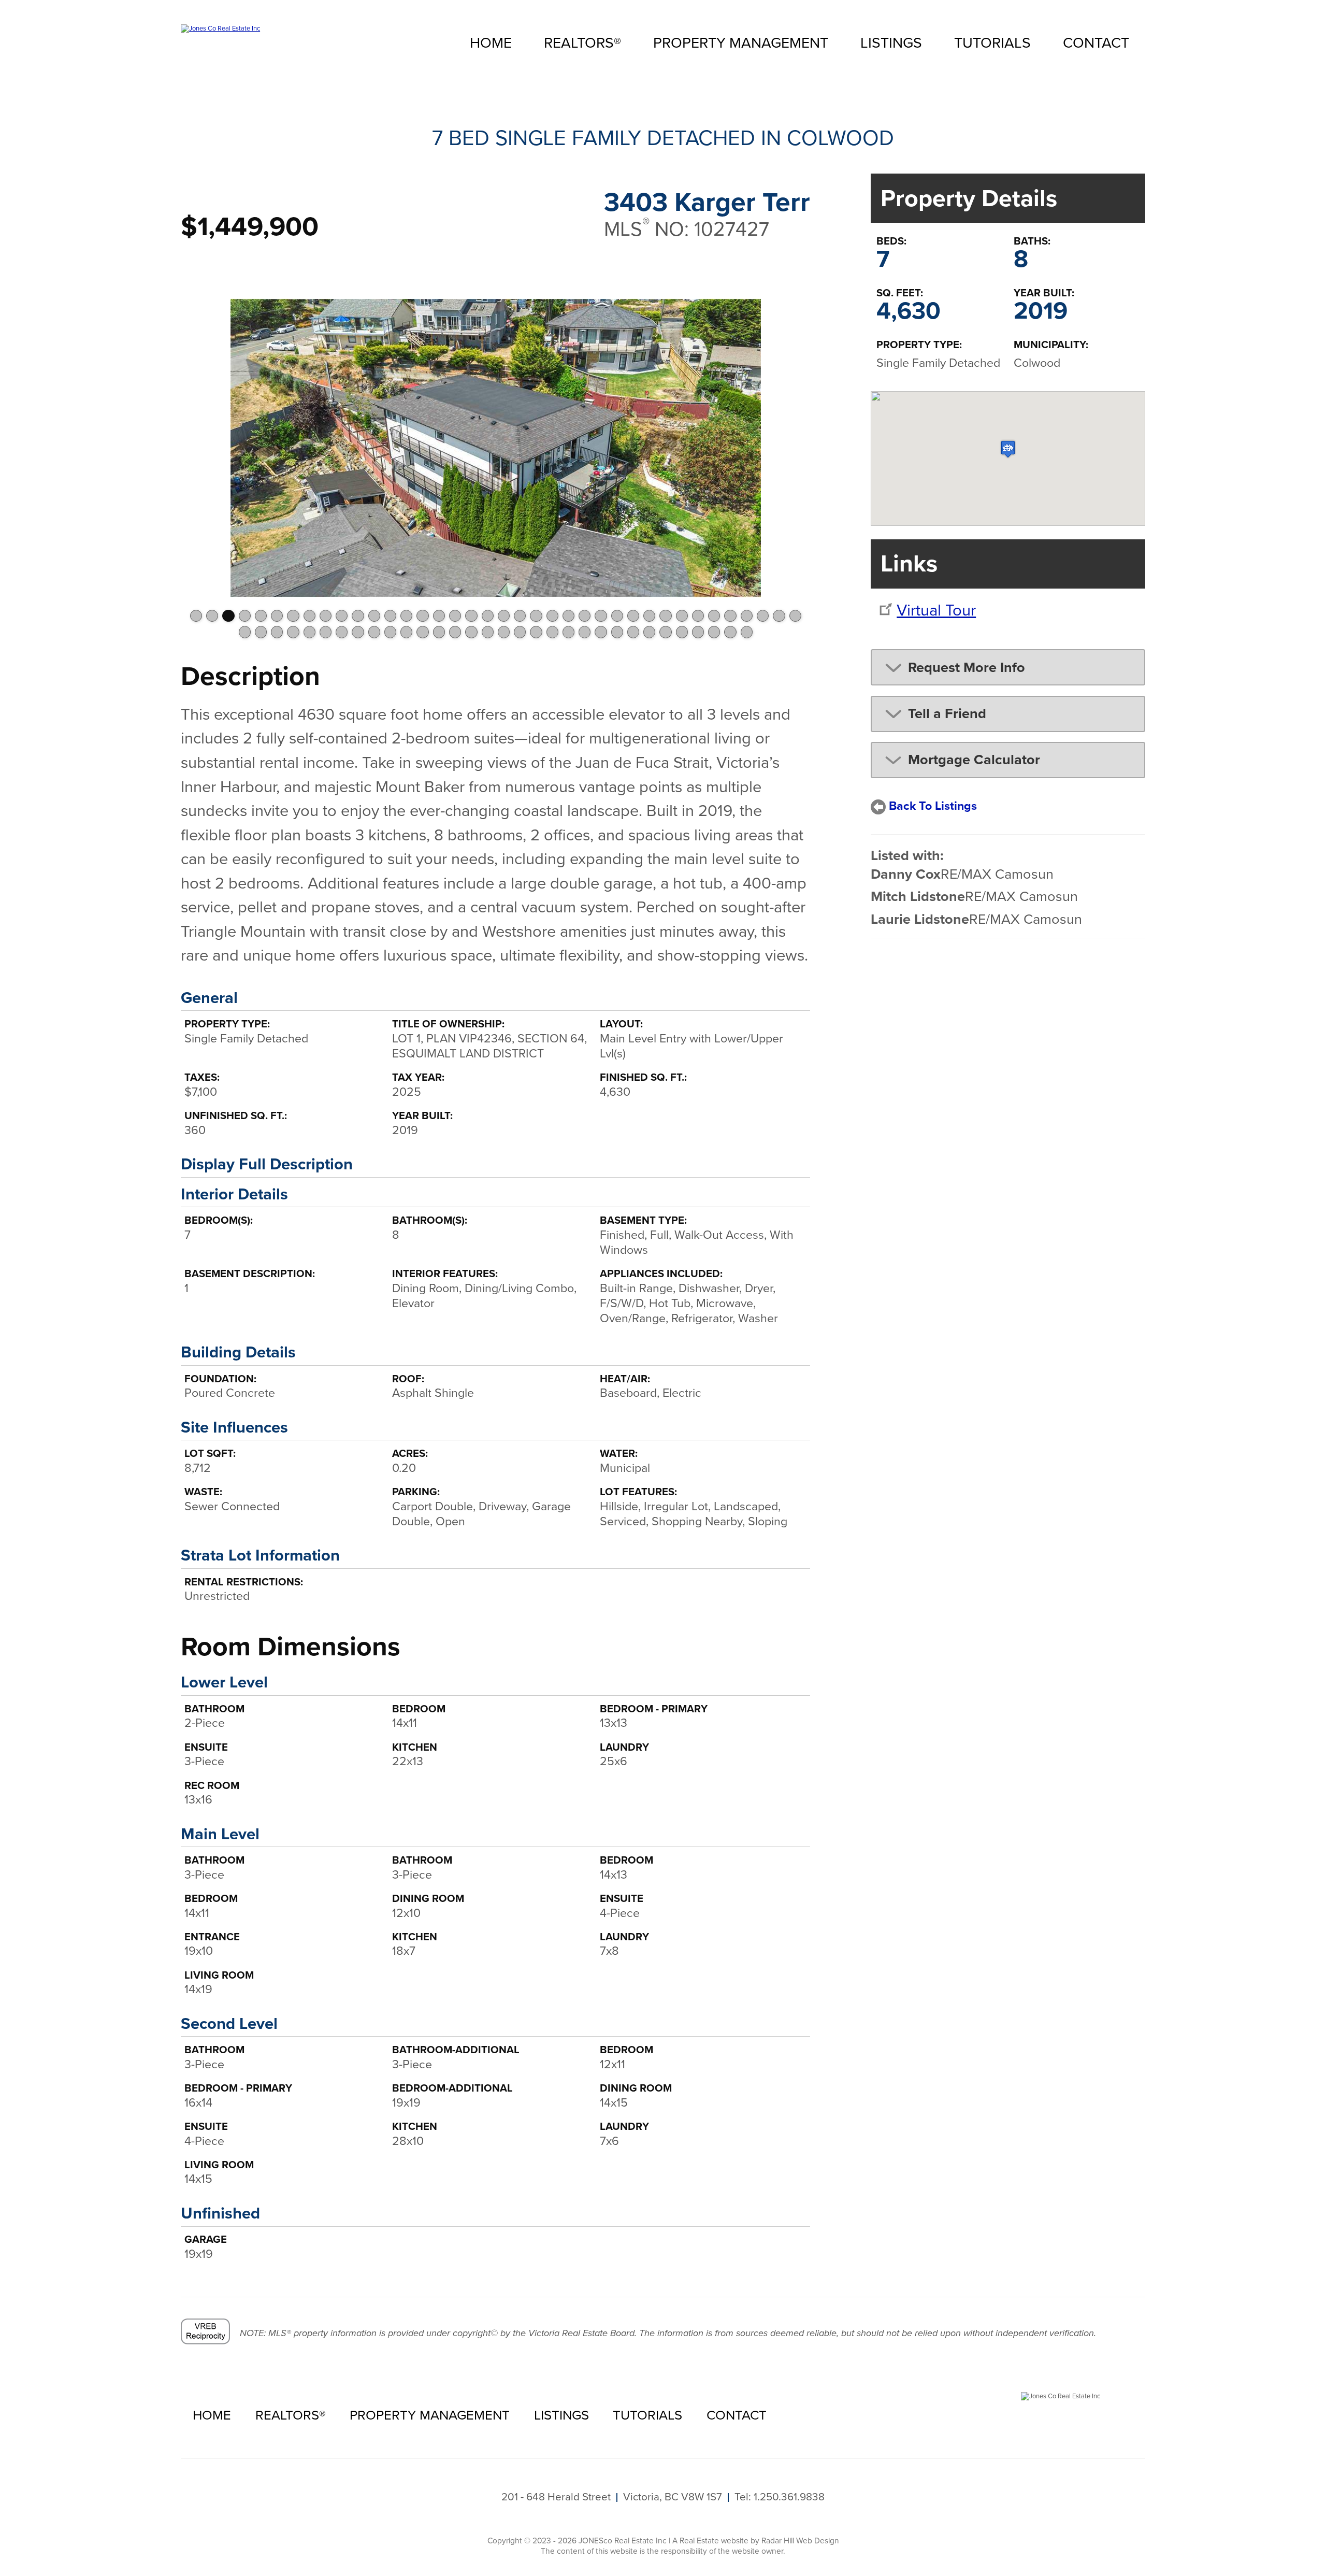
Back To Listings (933, 806)
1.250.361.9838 (789, 2497)
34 (730, 616)
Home (491, 42)
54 (488, 632)
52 (455, 632)
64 (649, 632)
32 (698, 616)
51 (439, 632)
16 (439, 616)
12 (374, 616)
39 (245, 632)
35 (747, 616)
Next (796, 446)
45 (342, 632)
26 (601, 616)
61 (601, 632)
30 (665, 616)
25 (585, 616)
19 (488, 616)
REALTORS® (582, 42)
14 (406, 616)
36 (763, 616)
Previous (195, 446)
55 (504, 632)
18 (471, 616)
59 (568, 632)
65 (665, 632)
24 (568, 616)
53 (471, 632)
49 (406, 632)
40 (261, 632)
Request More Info (967, 667)
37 (779, 616)
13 (390, 616)
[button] (1008, 449)
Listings (891, 42)
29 (649, 616)
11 (358, 616)
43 (309, 632)
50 (422, 632)
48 (390, 632)
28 (633, 616)
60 (585, 632)
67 (698, 632)
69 (730, 632)
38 (795, 616)
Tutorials (992, 42)
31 (682, 616)
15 (422, 616)
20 (504, 616)
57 (536, 632)
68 (714, 632)
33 (714, 616)
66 (682, 632)
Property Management (741, 42)
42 (293, 632)
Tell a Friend (947, 713)
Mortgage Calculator (974, 760)
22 (536, 616)
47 (374, 632)
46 (358, 632)
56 (520, 632)
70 (747, 632)
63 (633, 632)
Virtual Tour (936, 610)
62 (617, 632)
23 (552, 616)
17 (455, 616)
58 (552, 632)
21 (520, 616)
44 (326, 632)
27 (617, 616)
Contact (1096, 42)
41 (277, 632)
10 (342, 616)
